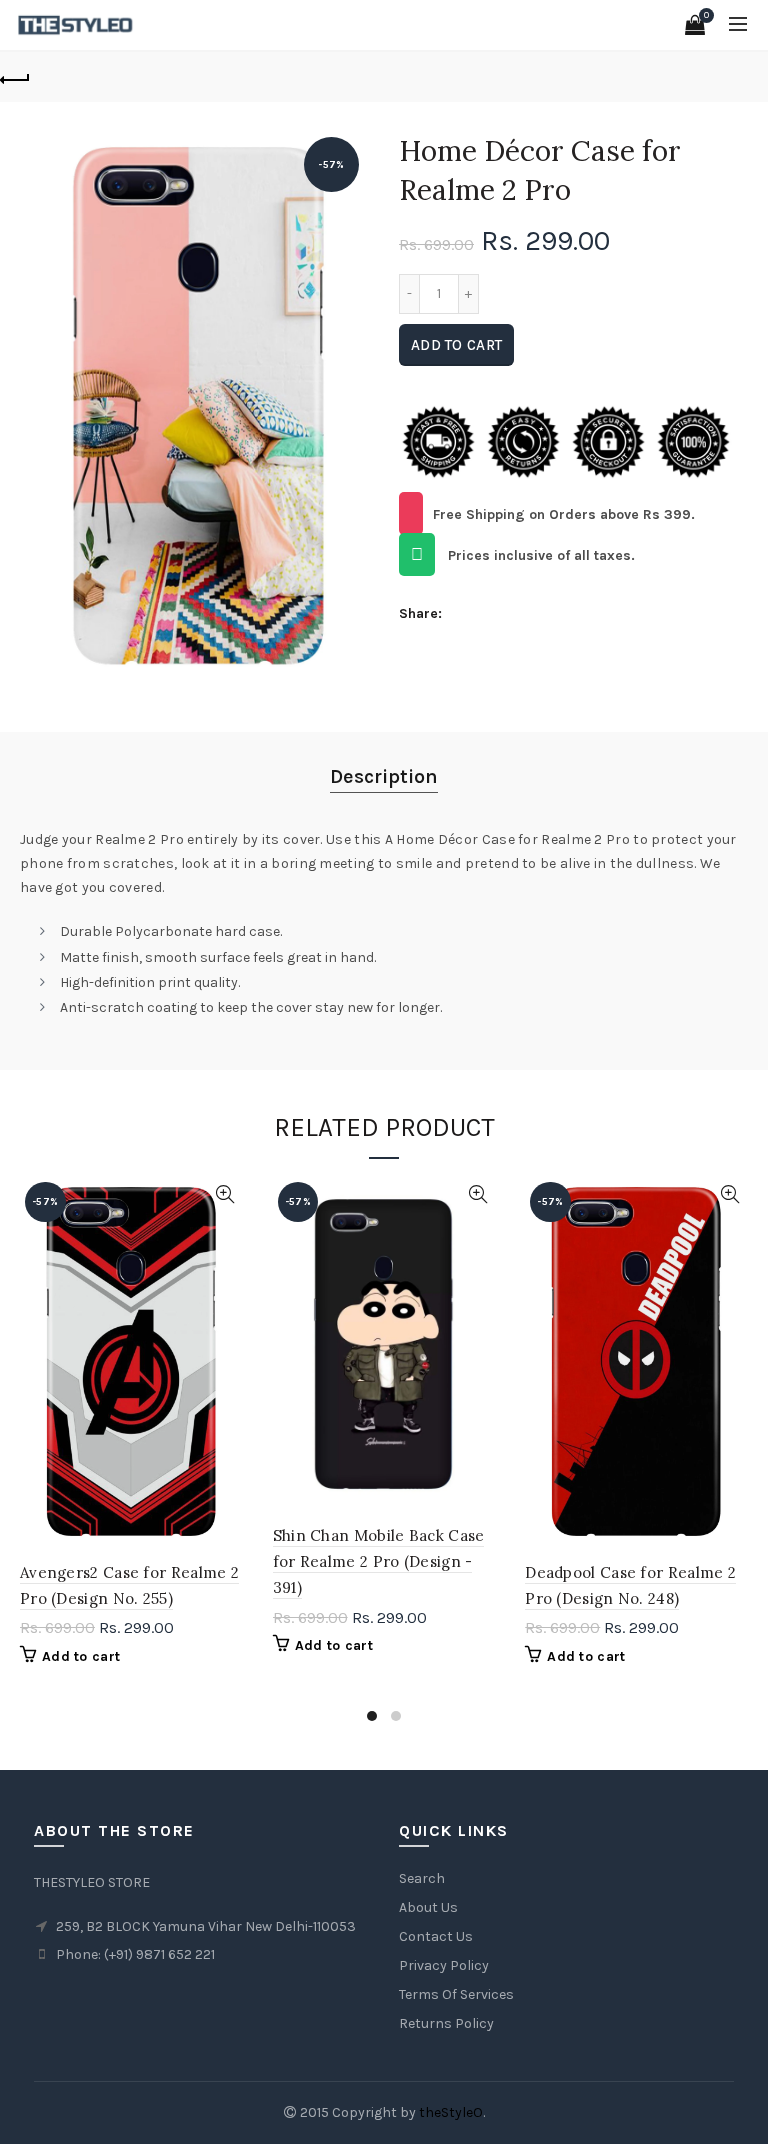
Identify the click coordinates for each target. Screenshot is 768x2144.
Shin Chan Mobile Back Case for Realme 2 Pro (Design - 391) (379, 1562)
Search (422, 1878)
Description (384, 776)
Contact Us (436, 1936)
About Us (428, 1907)
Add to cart (456, 345)
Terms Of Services (456, 1994)
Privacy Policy (444, 1965)
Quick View (225, 1194)
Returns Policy (446, 2023)
